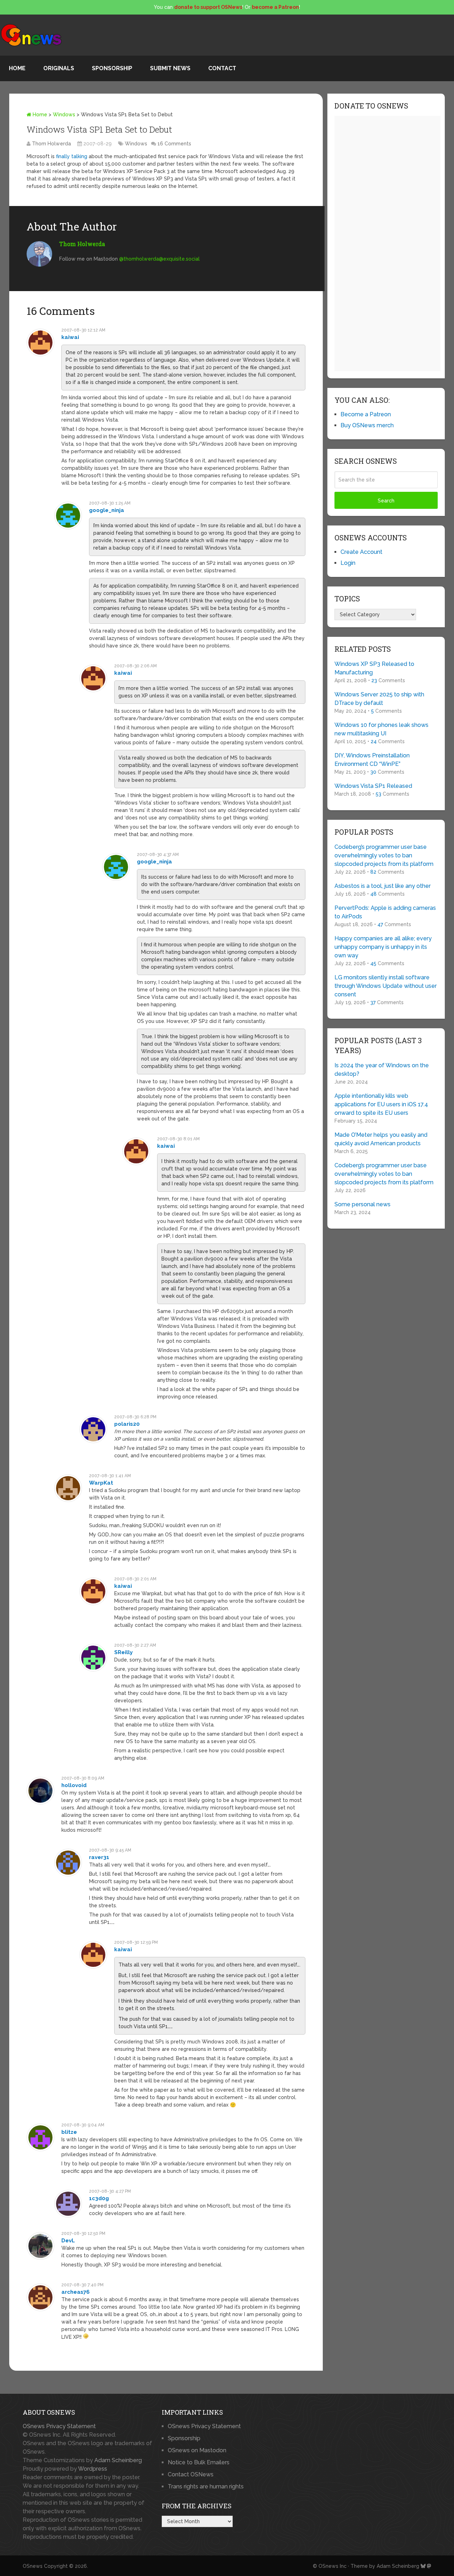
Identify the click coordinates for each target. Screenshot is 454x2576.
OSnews (33, 2566)
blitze (69, 2132)
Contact (222, 68)
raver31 (99, 1857)
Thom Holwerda (51, 144)
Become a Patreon (366, 414)
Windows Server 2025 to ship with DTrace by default (379, 699)
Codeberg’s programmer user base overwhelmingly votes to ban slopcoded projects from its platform (384, 855)
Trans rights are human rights (206, 2486)
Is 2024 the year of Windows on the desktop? (382, 1070)
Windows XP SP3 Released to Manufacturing (374, 668)
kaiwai (70, 337)
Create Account (361, 552)
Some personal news (362, 1204)
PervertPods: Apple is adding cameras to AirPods (385, 912)
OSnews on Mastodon (197, 2450)
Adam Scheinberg (118, 2460)
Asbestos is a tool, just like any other (383, 886)
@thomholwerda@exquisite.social (159, 259)
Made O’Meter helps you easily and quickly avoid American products (381, 1139)
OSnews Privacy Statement (59, 2426)
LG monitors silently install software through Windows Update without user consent (386, 986)
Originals (59, 68)
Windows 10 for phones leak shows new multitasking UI (381, 729)
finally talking (72, 156)
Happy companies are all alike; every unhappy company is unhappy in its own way (383, 947)
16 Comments (174, 144)
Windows (64, 115)
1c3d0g (99, 2198)
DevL (68, 2241)
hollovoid (74, 1785)
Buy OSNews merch (367, 425)
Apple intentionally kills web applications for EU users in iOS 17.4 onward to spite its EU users (381, 1104)
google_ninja (107, 510)
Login (348, 563)
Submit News (170, 68)
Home (17, 68)
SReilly (123, 1652)
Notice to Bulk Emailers (199, 2462)
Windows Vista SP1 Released (373, 786)
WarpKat (101, 1483)
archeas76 (76, 2292)
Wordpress (93, 2469)
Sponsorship (112, 68)
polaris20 (127, 1424)
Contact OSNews (191, 2474)
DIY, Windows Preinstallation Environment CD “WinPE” (372, 760)
